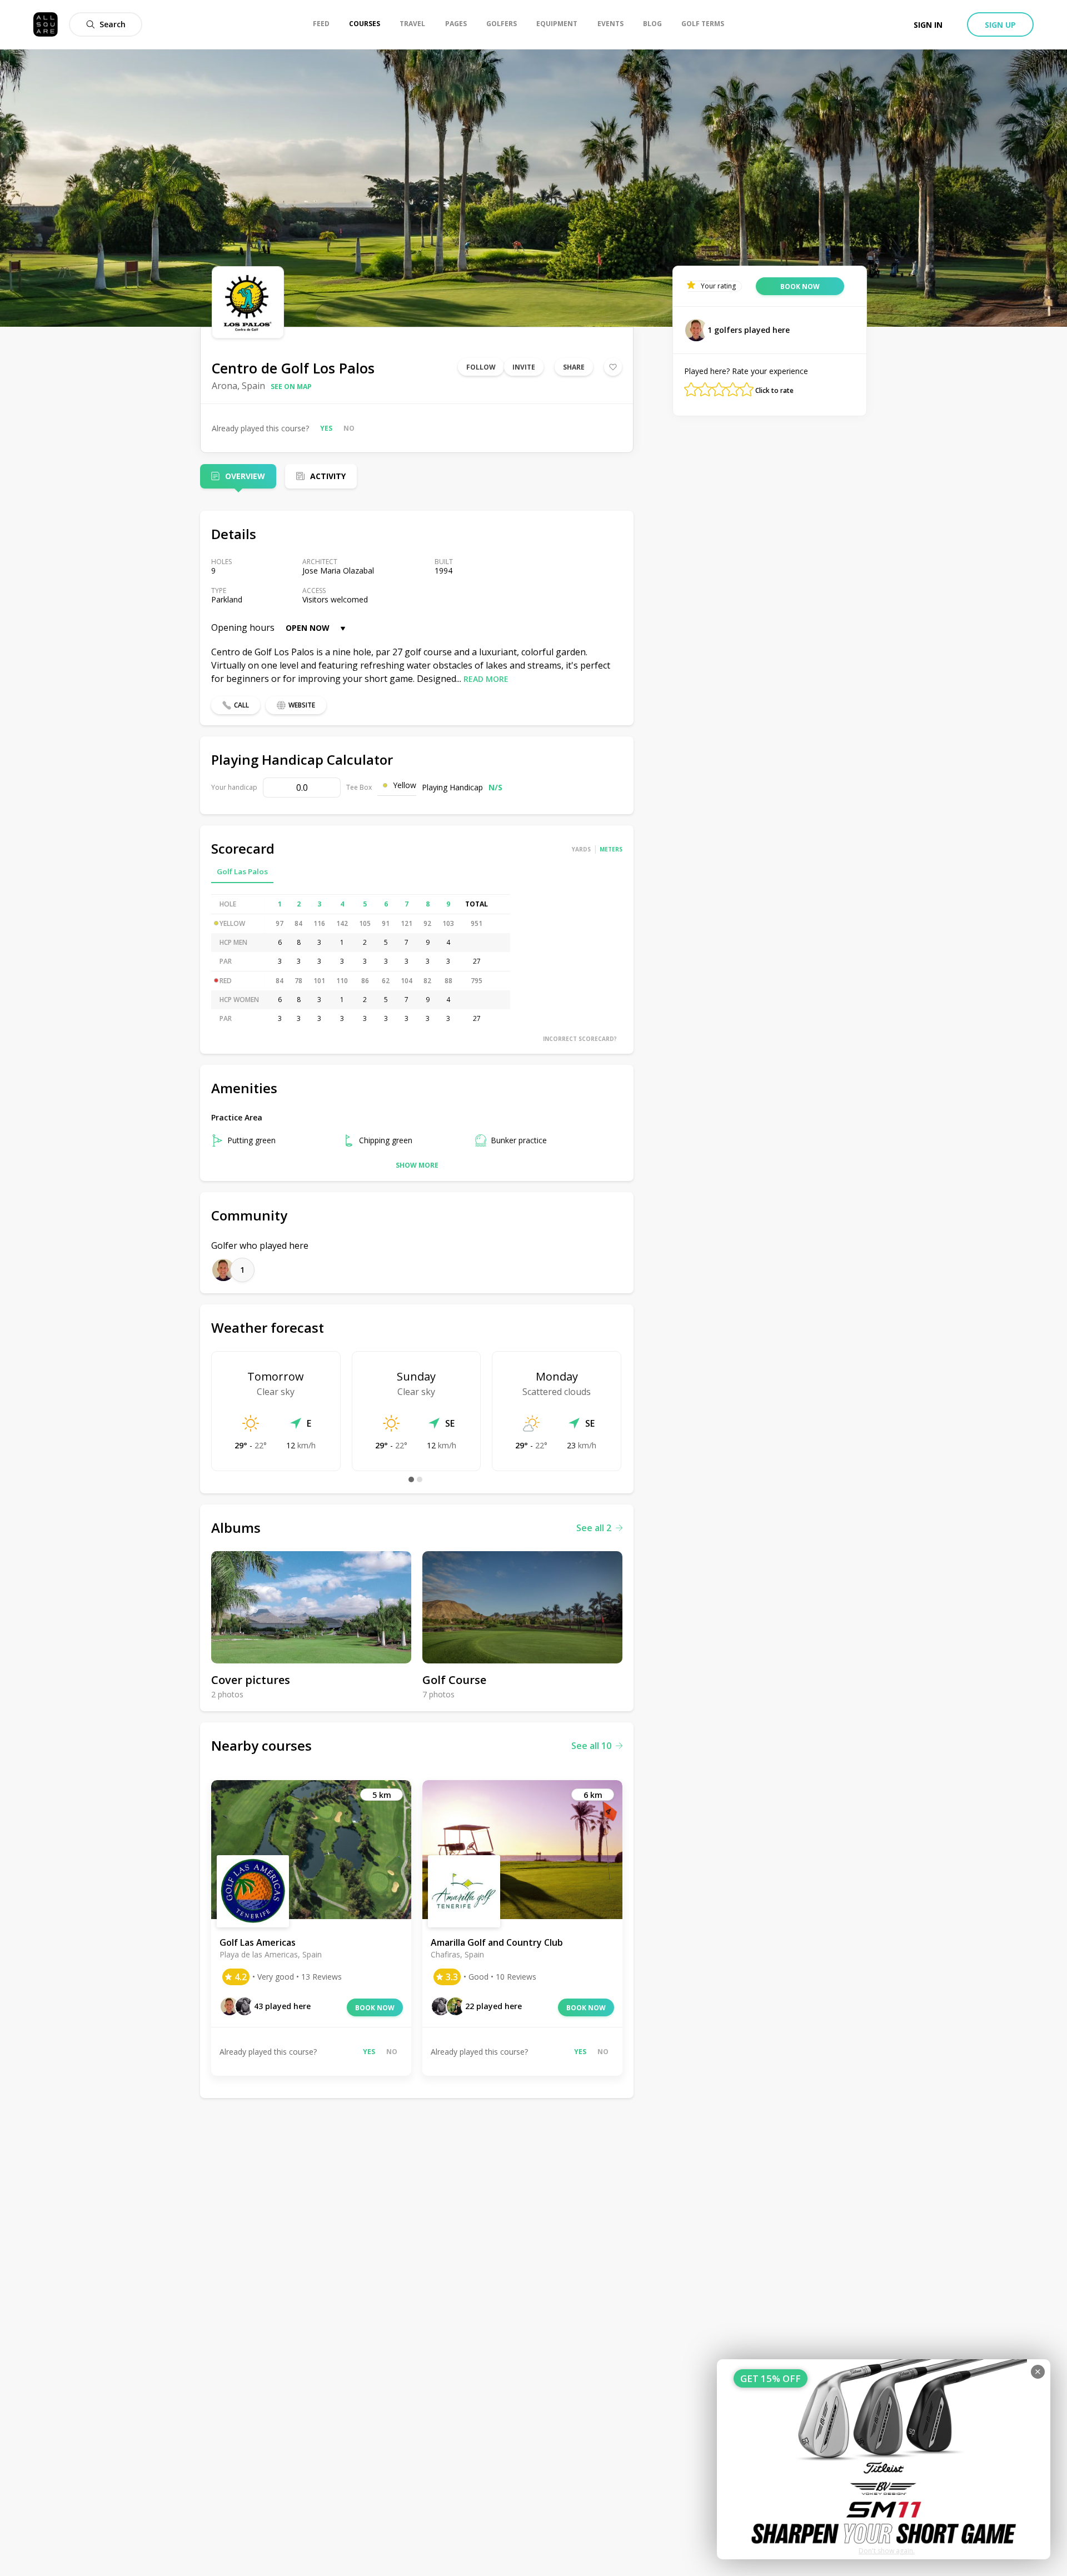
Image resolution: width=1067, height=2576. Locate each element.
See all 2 (594, 1528)
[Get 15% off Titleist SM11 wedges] (884, 2459)
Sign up (1000, 25)
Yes (326, 428)
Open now (308, 628)
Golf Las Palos (242, 871)
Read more (486, 679)
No (349, 428)
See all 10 (591, 1746)
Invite (524, 367)
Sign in (928, 25)
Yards (581, 849)
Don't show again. (887, 2551)
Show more (417, 1165)
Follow (481, 367)
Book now (375, 2008)
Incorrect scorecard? (580, 1039)
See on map (291, 387)
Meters (611, 849)
